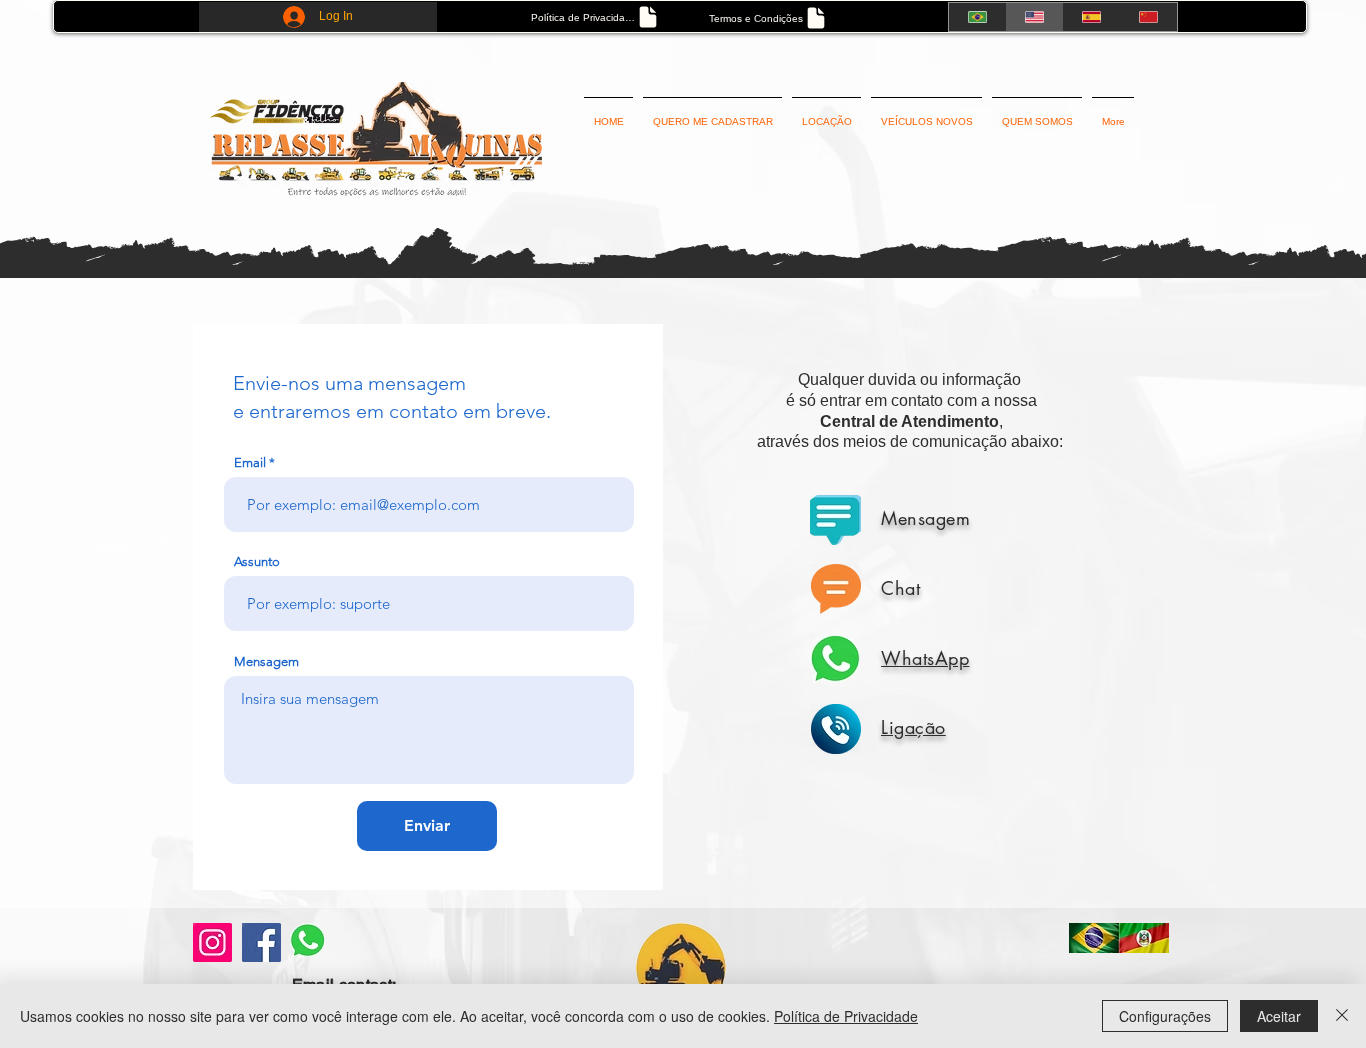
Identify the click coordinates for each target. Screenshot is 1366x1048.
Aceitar (1279, 1016)
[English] (1033, 17)
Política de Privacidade (846, 1016)
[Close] (1342, 1016)
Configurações (1165, 1016)
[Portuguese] (977, 17)
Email (250, 462)
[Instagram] (212, 942)
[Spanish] (1091, 17)
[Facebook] (261, 942)
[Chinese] (1148, 17)
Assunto (257, 561)
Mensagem (266, 661)
